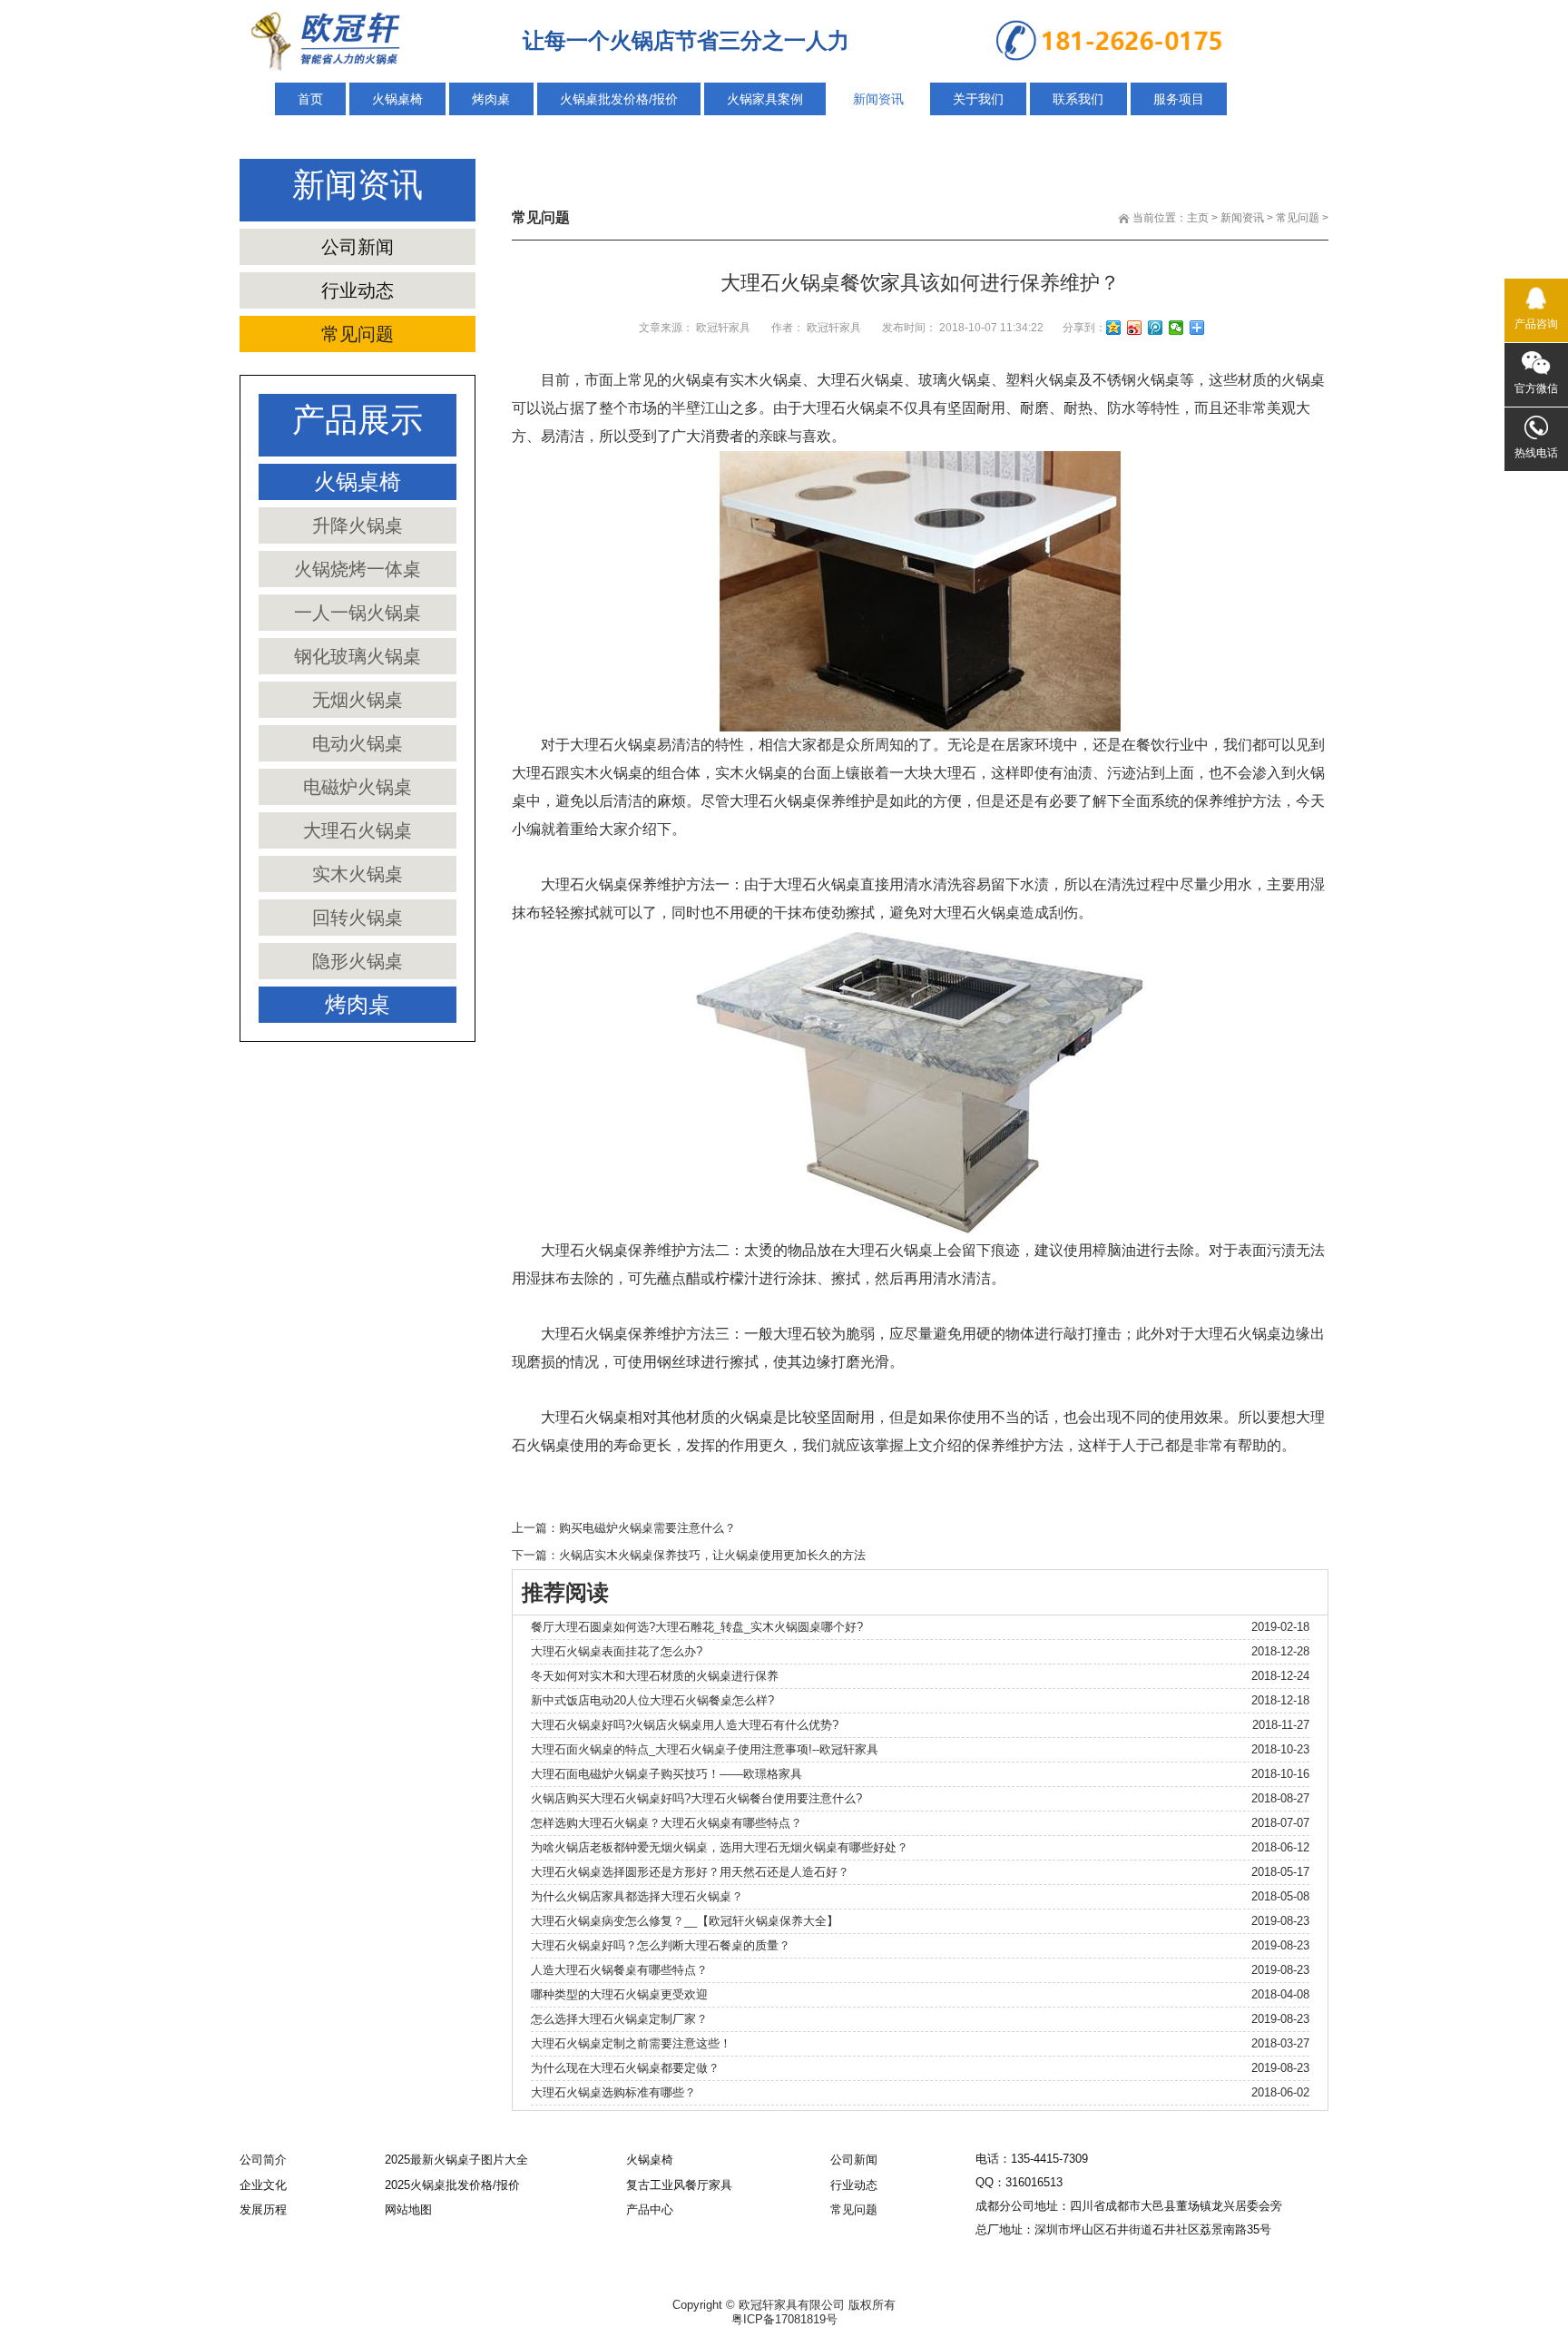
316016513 (1034, 2182)
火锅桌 (693, 380)
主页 (1198, 218)
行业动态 (358, 290)
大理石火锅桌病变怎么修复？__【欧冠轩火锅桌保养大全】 (685, 1921)
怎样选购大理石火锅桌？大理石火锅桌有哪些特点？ (666, 1823)
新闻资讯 (1242, 218)
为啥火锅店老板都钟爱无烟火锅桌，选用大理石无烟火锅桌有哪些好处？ (720, 1847)
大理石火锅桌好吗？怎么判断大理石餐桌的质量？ (661, 1945)
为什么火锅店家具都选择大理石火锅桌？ (637, 1896)
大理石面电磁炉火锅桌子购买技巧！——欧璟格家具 (666, 1774)
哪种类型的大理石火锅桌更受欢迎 (619, 1994)
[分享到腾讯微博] (1156, 328)
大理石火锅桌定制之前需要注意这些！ (631, 2043)
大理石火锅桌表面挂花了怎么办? (617, 1651)
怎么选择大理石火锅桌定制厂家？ (619, 2019)
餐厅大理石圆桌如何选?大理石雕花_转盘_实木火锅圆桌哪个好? (697, 1627)
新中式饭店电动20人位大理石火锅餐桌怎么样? (652, 1700)
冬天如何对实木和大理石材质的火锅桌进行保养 (655, 1676)
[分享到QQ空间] (1114, 328)
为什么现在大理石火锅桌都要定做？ (625, 2068)
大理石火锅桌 (860, 380)
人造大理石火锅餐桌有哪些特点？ (619, 1970)
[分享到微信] (1176, 328)
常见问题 (1298, 218)
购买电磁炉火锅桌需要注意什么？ (647, 1528)
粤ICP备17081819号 (784, 2319)
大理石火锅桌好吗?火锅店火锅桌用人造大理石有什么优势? (685, 1725)
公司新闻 (358, 247)
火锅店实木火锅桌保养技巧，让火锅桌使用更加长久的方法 (712, 1555)
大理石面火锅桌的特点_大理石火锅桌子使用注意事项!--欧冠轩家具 (705, 1749)
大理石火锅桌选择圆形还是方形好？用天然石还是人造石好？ (690, 1872)
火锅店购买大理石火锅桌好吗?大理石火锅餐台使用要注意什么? (696, 1798)
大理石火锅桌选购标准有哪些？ (613, 2092)
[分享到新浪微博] (1135, 328)
